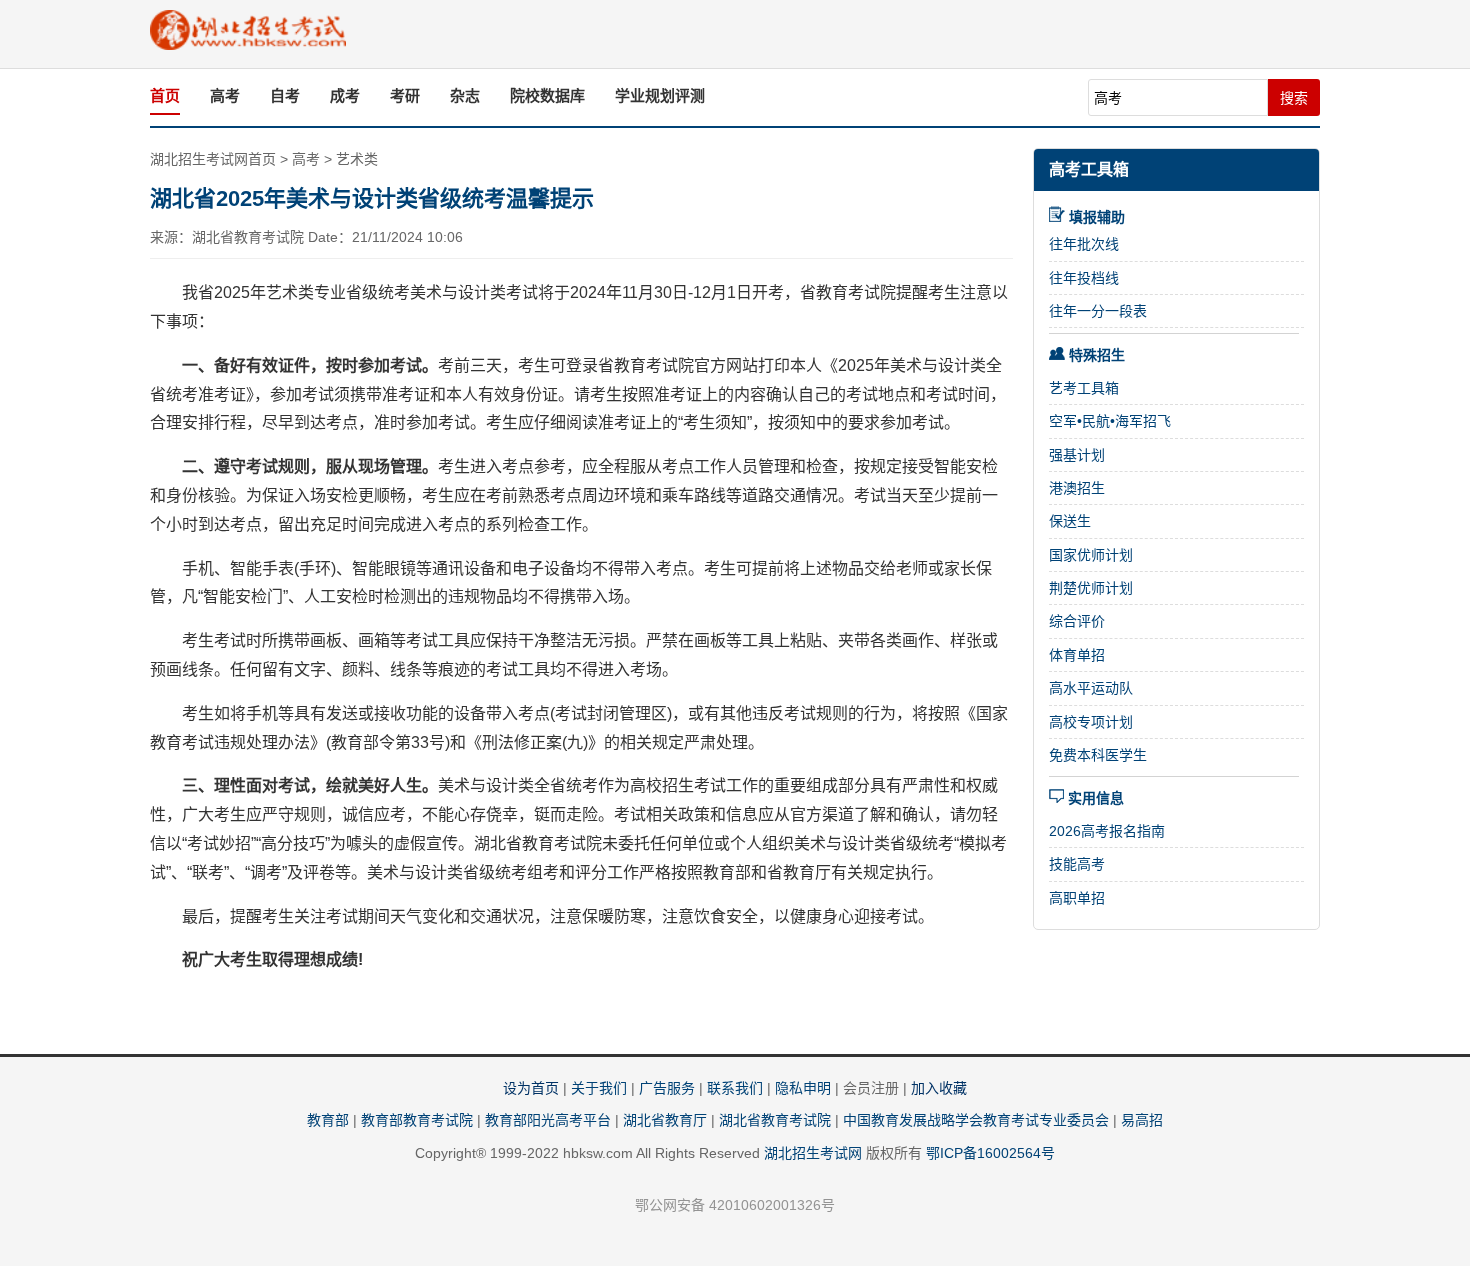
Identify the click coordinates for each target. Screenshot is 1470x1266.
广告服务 (667, 1088)
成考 (345, 95)
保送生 (1070, 521)
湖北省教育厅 (665, 1120)
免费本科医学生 (1098, 755)
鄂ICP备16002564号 (990, 1153)
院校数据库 (547, 95)
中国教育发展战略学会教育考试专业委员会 (976, 1120)
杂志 (465, 95)
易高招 (1142, 1120)
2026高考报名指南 (1107, 831)
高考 (225, 95)
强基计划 (1077, 455)
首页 (165, 95)
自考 (285, 95)
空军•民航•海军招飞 (1110, 421)
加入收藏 (939, 1088)
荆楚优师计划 (1091, 588)
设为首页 (531, 1088)
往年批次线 (1084, 244)
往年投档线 (1084, 278)
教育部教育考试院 (417, 1120)
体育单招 (1077, 655)
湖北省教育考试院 (775, 1120)
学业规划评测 (660, 95)
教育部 (328, 1120)
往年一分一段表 (1098, 311)
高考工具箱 (1089, 169)
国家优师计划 (1091, 555)
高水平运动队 (1091, 688)
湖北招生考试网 (813, 1153)
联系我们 (735, 1088)
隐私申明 (803, 1088)
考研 (405, 95)
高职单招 (1077, 898)
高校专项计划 (1091, 722)
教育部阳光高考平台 (548, 1120)
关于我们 (599, 1088)
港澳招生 (1077, 488)
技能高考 (1077, 864)
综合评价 (1077, 621)
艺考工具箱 (1084, 388)
